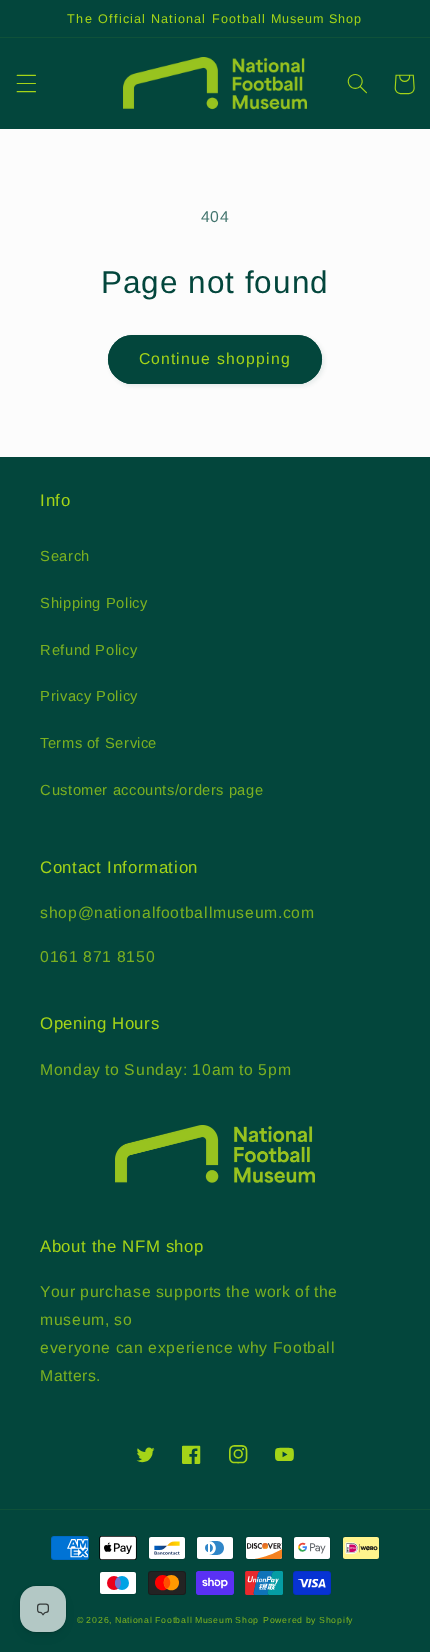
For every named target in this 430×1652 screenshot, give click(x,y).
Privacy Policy (89, 696)
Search (65, 556)
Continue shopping (215, 358)
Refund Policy (88, 650)
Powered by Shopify (308, 1620)
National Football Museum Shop (187, 1620)
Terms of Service (98, 743)
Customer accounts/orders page (151, 790)
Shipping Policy (93, 603)
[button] (26, 84)
